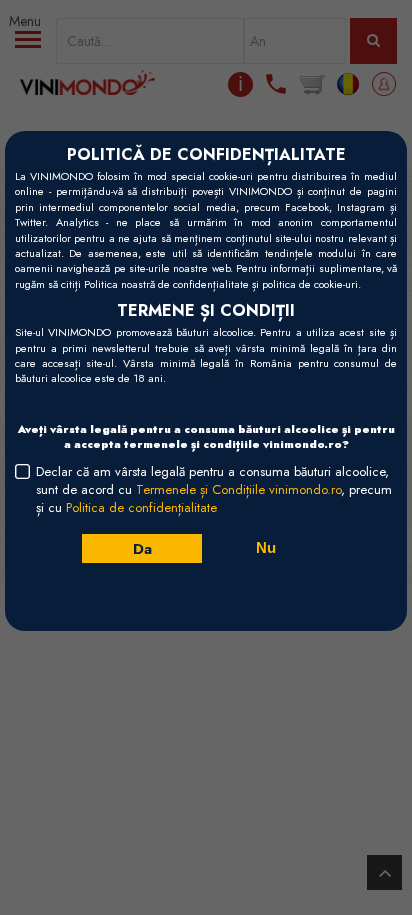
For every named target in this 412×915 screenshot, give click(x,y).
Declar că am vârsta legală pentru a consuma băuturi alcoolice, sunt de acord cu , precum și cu (214, 490)
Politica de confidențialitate (141, 507)
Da (141, 548)
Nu (266, 547)
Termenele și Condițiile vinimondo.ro (238, 489)
